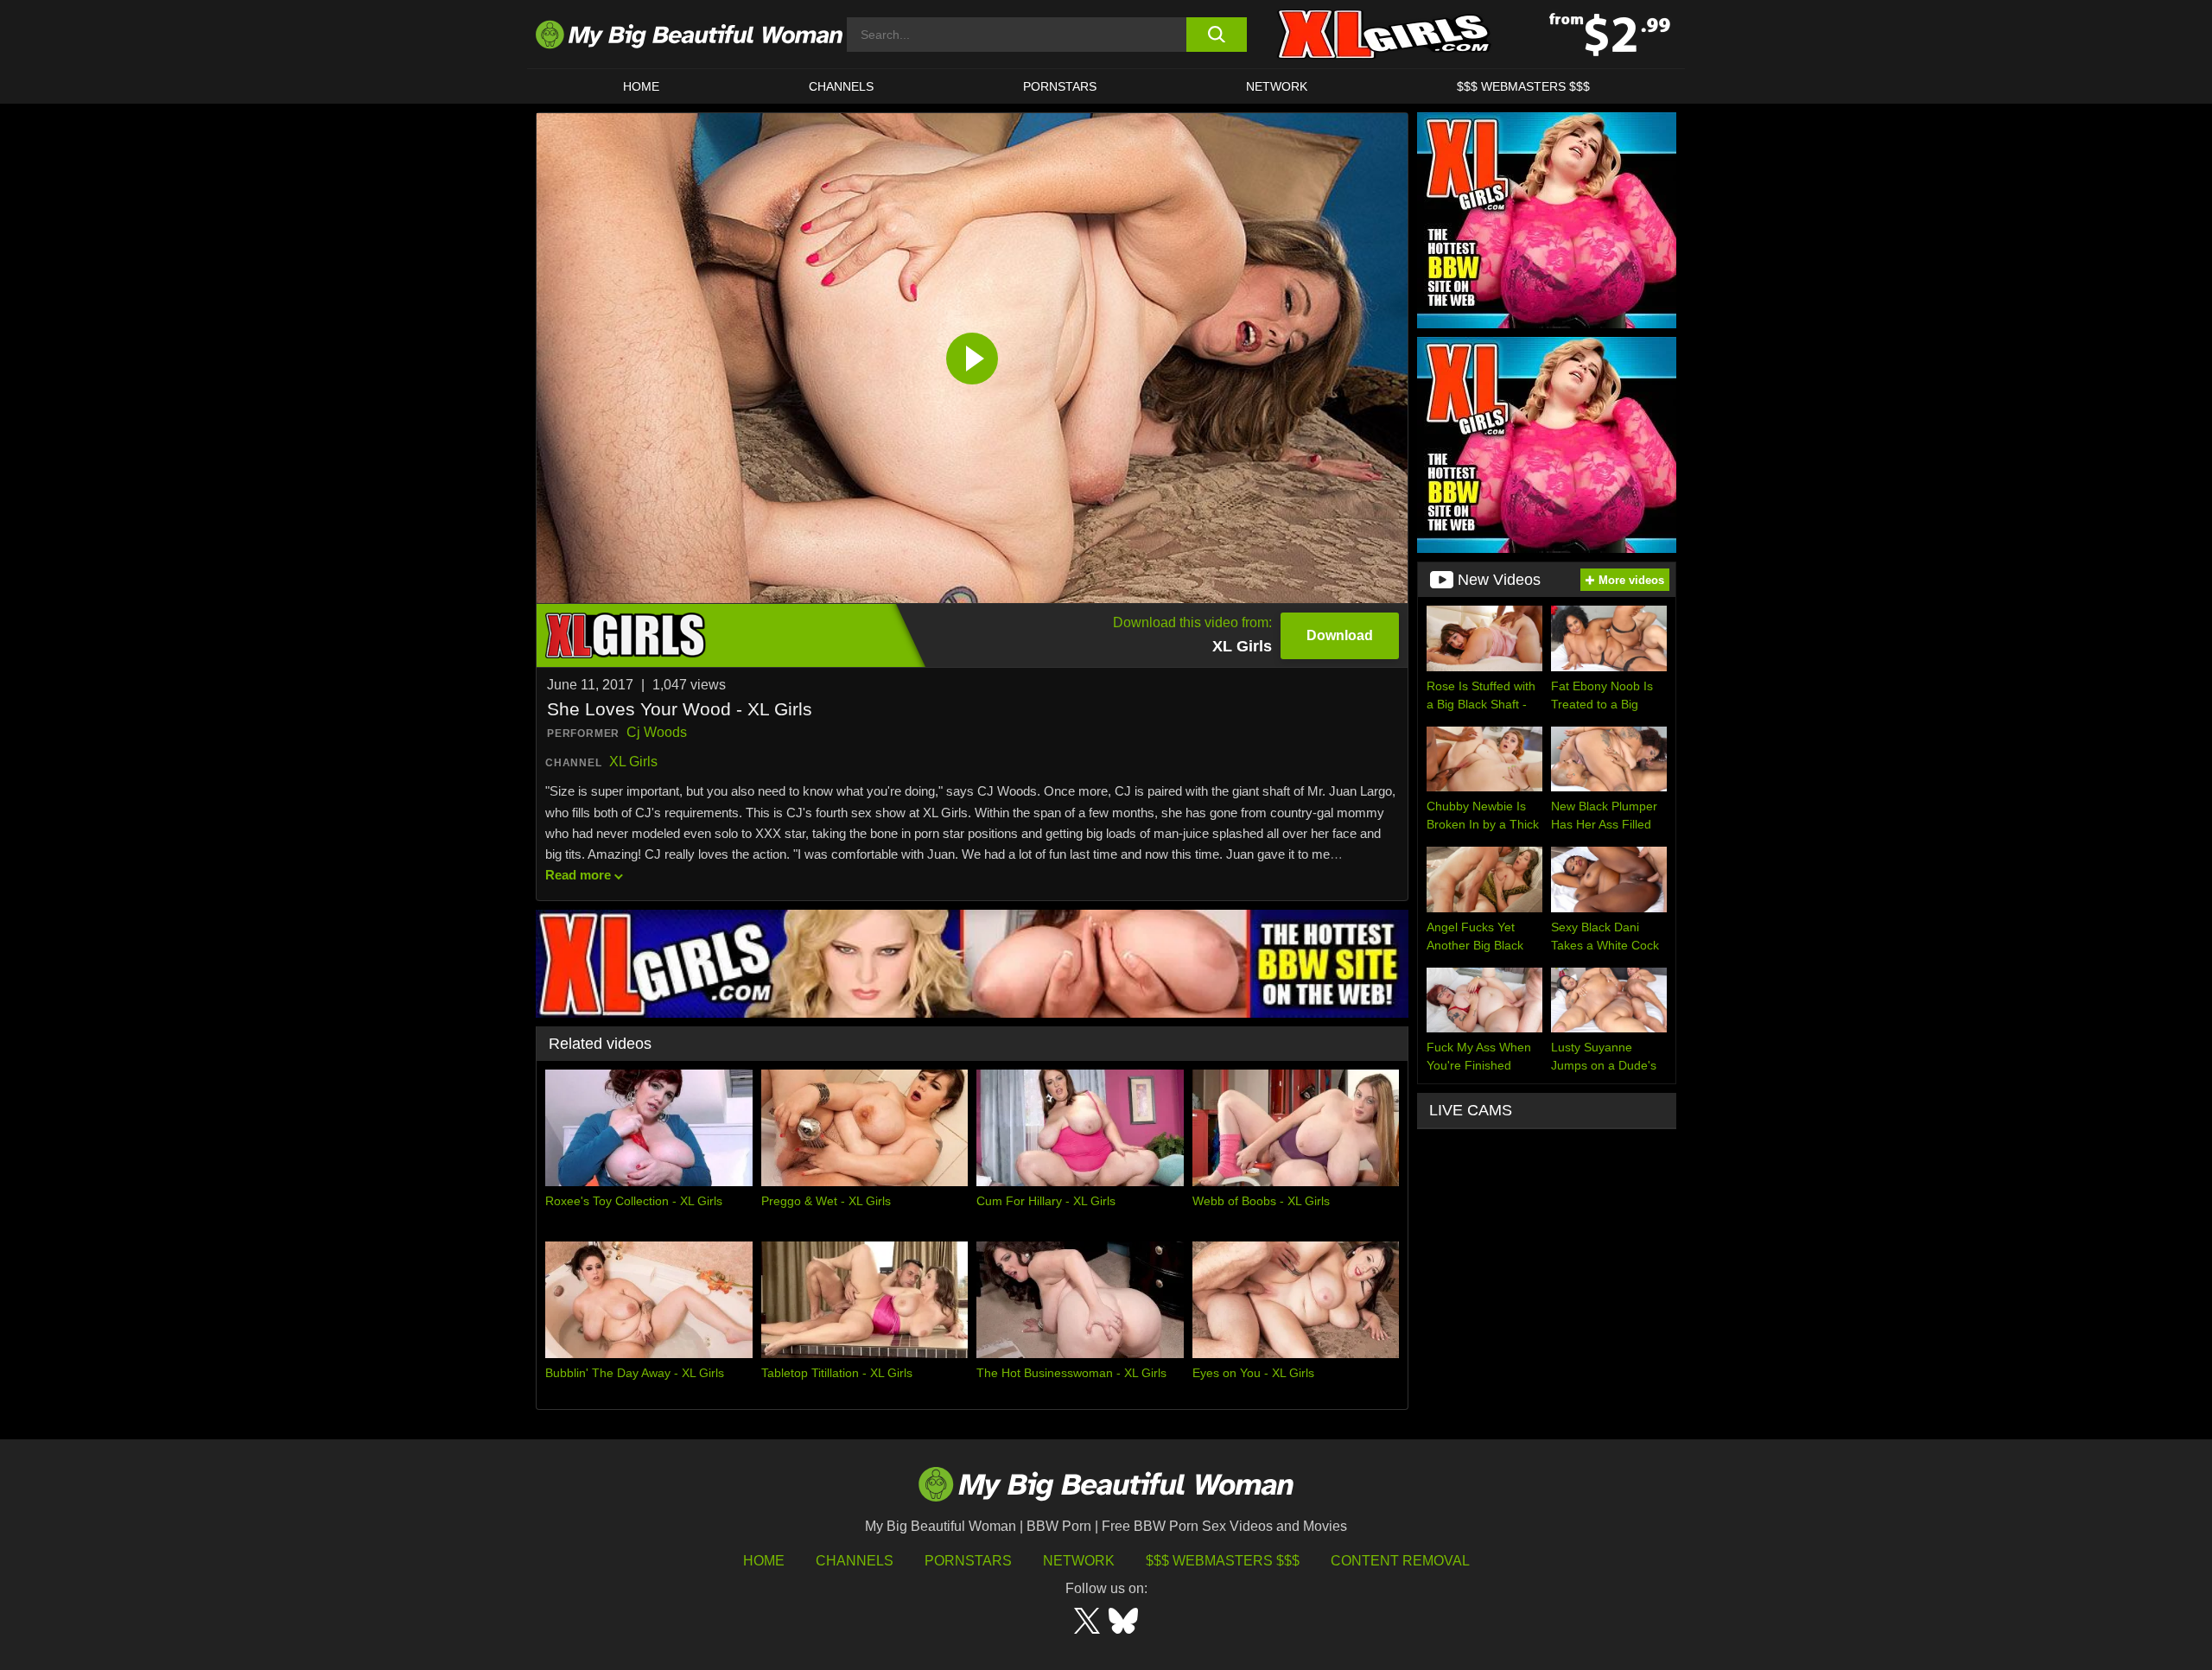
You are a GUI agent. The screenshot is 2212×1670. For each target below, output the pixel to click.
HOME (641, 86)
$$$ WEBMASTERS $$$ (1523, 86)
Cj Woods (657, 732)
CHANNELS (841, 86)
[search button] (1216, 35)
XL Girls (633, 762)
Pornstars (1060, 86)
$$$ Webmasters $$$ (1223, 1561)
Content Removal (1400, 1561)
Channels (855, 1561)
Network (1277, 86)
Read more (578, 875)
